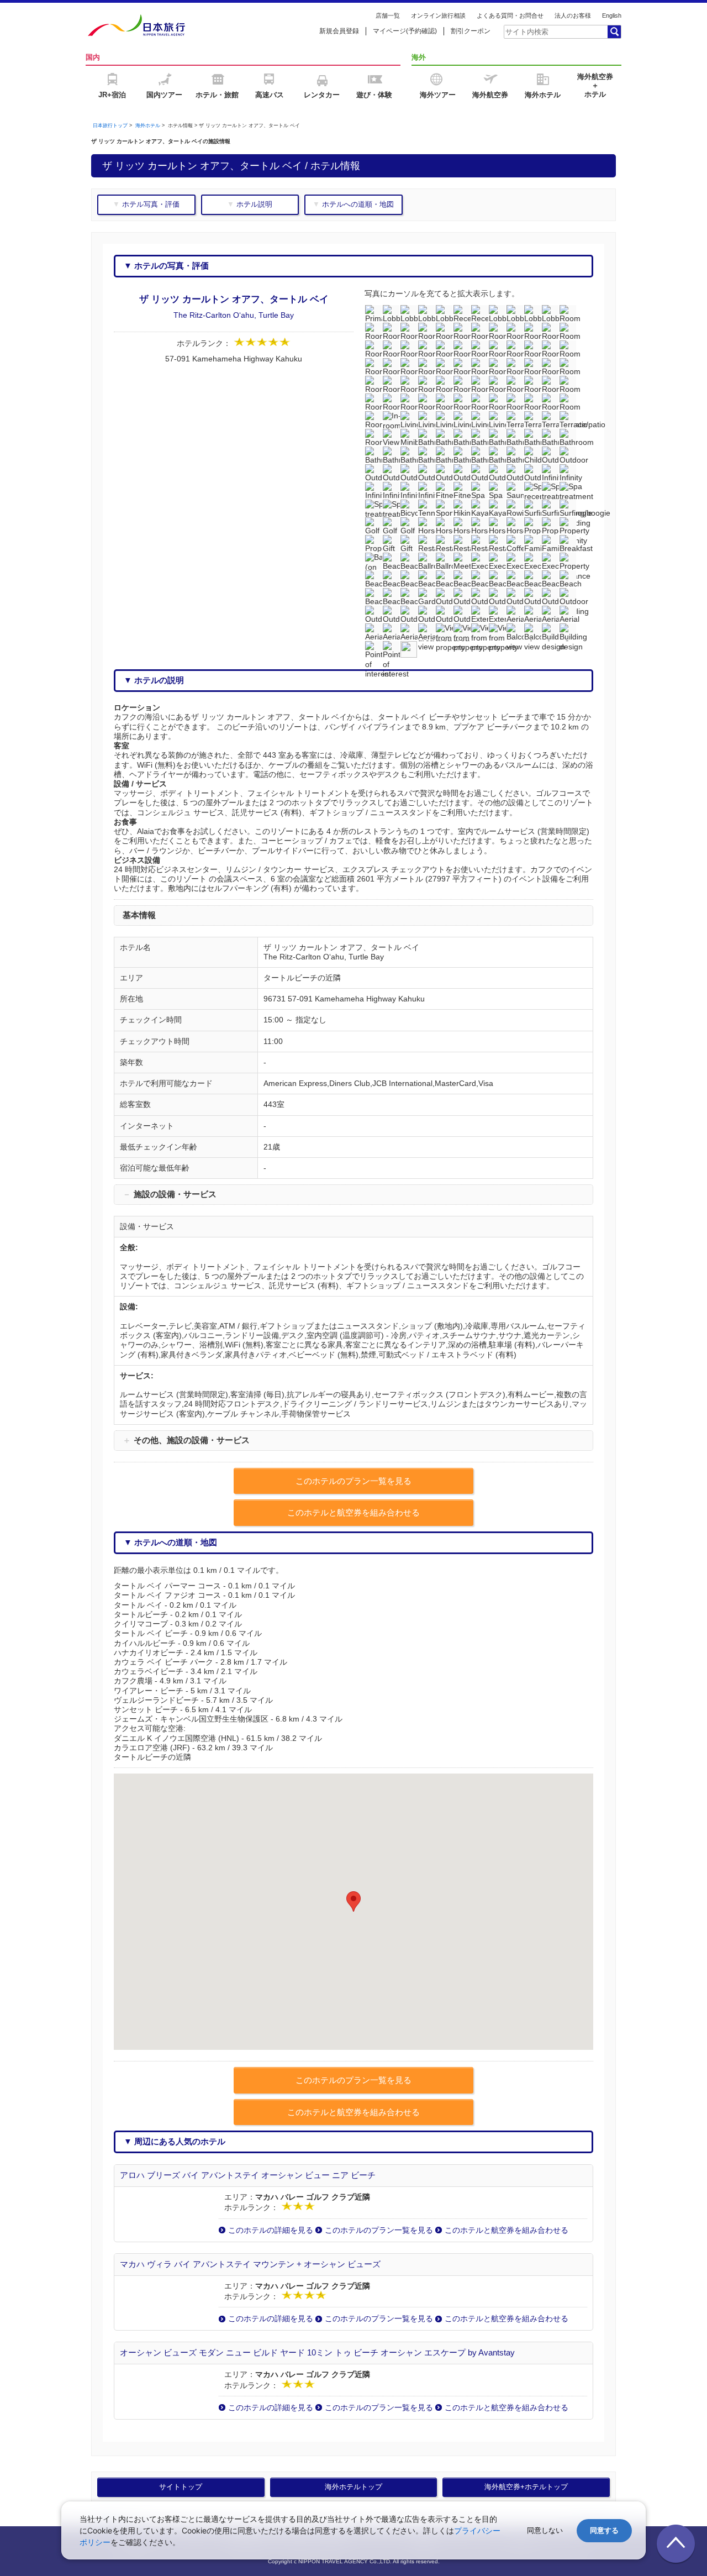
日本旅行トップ (110, 125)
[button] (353, 1901)
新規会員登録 (339, 31)
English (612, 15)
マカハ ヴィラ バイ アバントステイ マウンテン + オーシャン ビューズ (250, 2264)
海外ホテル (148, 125)
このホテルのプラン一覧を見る (379, 2230)
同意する (604, 2530)
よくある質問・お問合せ (510, 15)
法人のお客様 (573, 15)
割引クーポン (471, 31)
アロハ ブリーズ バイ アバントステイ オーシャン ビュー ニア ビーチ (248, 2175)
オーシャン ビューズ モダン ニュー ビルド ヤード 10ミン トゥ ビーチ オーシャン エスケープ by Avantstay (317, 2352)
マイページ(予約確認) (405, 31)
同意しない (545, 2530)
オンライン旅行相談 (438, 15)
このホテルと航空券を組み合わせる (506, 2230)
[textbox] (555, 32)
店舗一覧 (388, 15)
